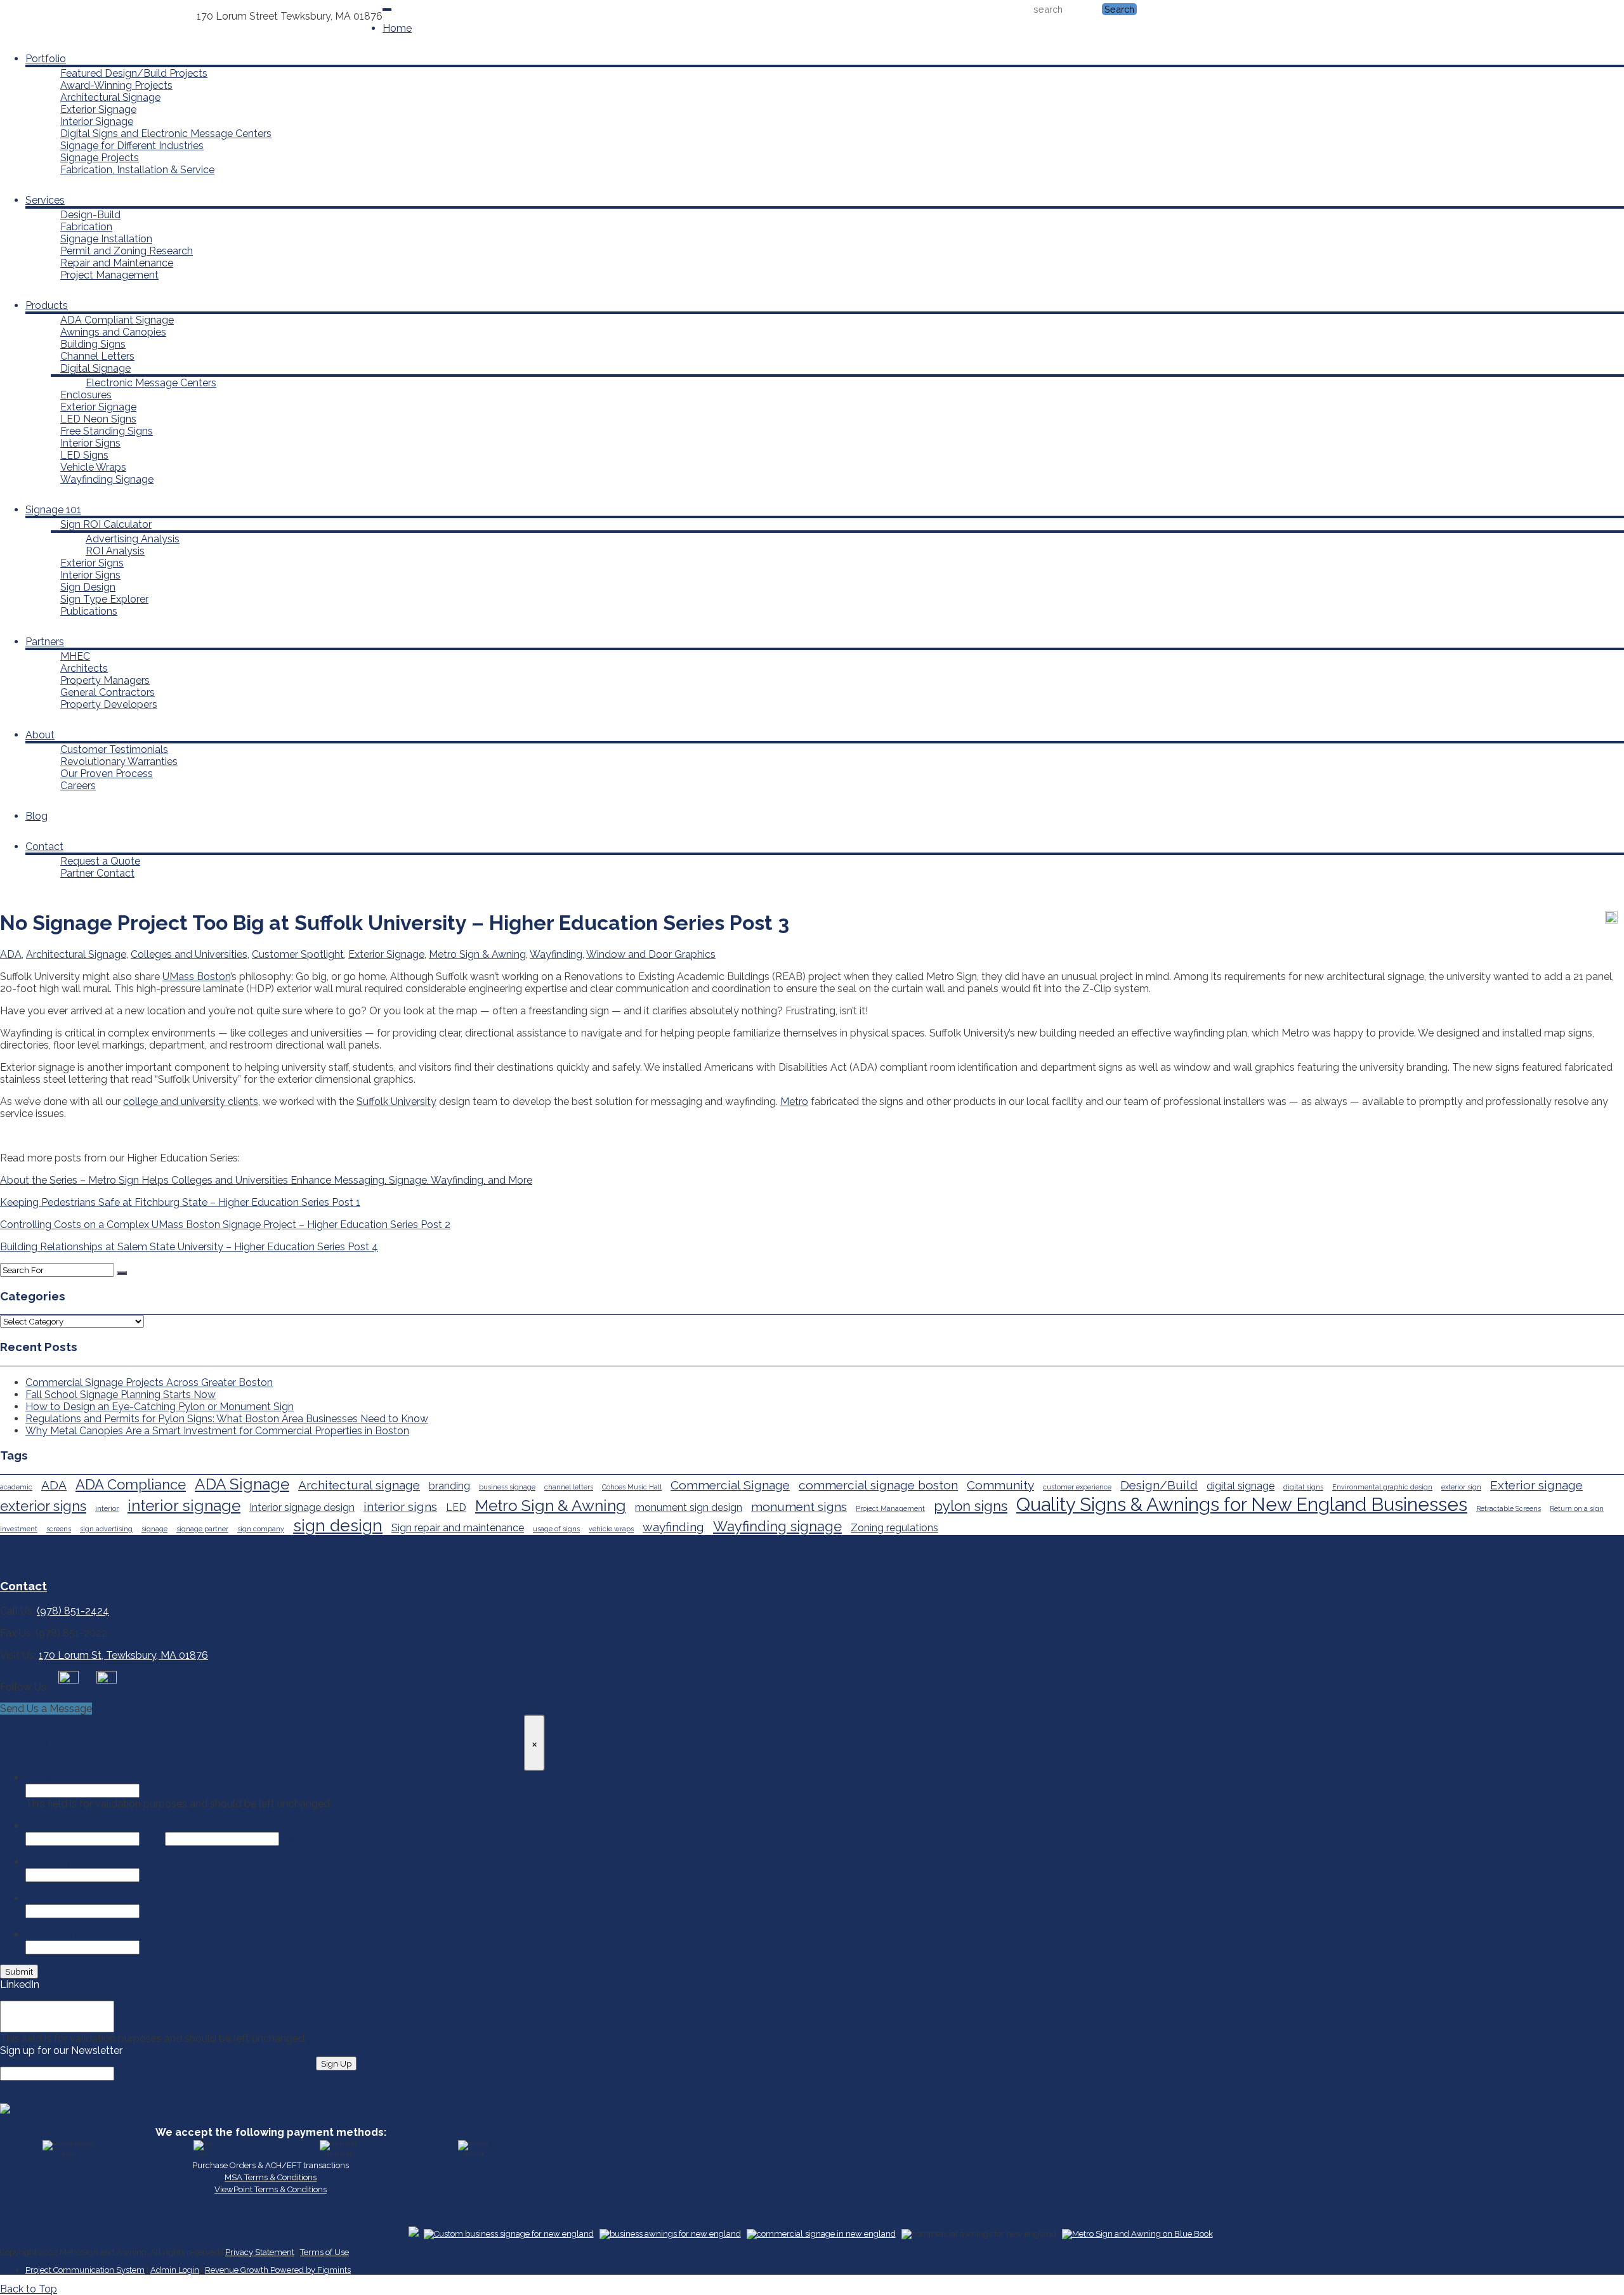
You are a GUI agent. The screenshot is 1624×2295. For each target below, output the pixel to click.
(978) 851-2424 (160, 16)
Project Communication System (85, 2270)
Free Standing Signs (107, 431)
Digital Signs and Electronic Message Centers (166, 134)
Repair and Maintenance (117, 263)
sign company (261, 1529)
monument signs (799, 1507)
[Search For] (122, 1273)
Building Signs (93, 344)
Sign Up (336, 2063)
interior (107, 1508)
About (40, 735)
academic (16, 1487)
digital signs (1303, 1487)
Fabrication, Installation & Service (137, 170)
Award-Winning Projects (116, 85)
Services (45, 200)
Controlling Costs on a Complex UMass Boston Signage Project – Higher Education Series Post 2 (225, 1225)
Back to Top (29, 2289)
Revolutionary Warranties (119, 762)
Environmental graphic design (1382, 1487)
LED (456, 1507)
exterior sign (1461, 1487)
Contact (44, 847)
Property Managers (105, 680)
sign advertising (106, 1529)
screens (59, 1529)
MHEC (75, 656)
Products (47, 305)
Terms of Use (324, 2252)
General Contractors (108, 692)
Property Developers (109, 704)
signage (154, 1529)
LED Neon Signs (98, 419)
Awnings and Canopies (113, 332)
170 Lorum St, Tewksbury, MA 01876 (123, 1655)
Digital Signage (95, 368)
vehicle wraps (611, 1529)
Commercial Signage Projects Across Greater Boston (149, 1383)
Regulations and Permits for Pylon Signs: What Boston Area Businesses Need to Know (227, 1419)
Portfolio (46, 59)
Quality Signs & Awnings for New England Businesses (1242, 1504)
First (152, 1839)
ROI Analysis (115, 551)
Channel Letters (97, 356)
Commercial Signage (730, 1485)
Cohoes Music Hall (632, 1487)
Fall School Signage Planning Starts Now (121, 1395)
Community (1000, 1485)
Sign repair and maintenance (458, 1528)
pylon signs (971, 1506)
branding (449, 1486)
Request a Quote (100, 861)
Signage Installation (106, 239)
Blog (36, 816)
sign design (338, 1525)
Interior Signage (97, 121)
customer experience (1077, 1487)
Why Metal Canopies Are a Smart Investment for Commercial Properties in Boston (217, 1431)
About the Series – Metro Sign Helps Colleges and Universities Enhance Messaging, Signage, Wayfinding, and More (266, 1180)
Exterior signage (1536, 1485)
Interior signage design (302, 1507)
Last (292, 1839)
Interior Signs (90, 443)
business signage (507, 1487)
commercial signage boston (878, 1485)
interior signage (184, 1506)
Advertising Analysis (133, 539)
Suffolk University (396, 1102)
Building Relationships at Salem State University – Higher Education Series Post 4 (189, 1247)
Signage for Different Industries (132, 146)
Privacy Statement (260, 2252)
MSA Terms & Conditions (271, 2177)
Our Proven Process (107, 774)
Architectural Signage (110, 97)
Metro (794, 1102)
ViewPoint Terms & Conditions (271, 2189)
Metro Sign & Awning (477, 954)
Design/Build (1159, 1485)
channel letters (569, 1487)
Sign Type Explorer (104, 599)
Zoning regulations (894, 1528)
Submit (19, 1971)
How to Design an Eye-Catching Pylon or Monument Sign (160, 1407)
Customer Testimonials (114, 749)
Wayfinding (556, 954)
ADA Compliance (131, 1484)
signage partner (202, 1529)
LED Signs (84, 455)
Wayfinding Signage (107, 479)
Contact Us (98, 16)
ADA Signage (242, 1484)
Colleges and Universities (189, 954)
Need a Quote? (36, 16)
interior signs (400, 1507)
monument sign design (689, 1507)
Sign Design (88, 587)
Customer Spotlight (298, 954)
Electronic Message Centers (151, 383)
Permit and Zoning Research (127, 251)
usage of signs (556, 1529)
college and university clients (191, 1102)
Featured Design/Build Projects (134, 73)
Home (397, 28)
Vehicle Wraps (93, 467)
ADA (11, 954)
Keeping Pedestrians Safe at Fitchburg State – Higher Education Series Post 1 (180, 1202)
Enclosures (86, 395)
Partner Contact (97, 873)
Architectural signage (359, 1485)
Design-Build (90, 215)
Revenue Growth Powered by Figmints (278, 2270)
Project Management (109, 275)
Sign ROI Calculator (106, 524)
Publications (89, 611)
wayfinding (673, 1527)
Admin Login (175, 2270)
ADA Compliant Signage (117, 320)
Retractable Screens (1509, 1508)
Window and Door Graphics (651, 954)
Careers (78, 786)
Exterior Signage (98, 109)
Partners (45, 642)
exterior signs (43, 1506)
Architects (84, 668)
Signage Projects (100, 158)
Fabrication (86, 227)
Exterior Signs (92, 563)
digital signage (1241, 1486)
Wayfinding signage (777, 1526)
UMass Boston (196, 977)
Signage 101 (53, 510)
